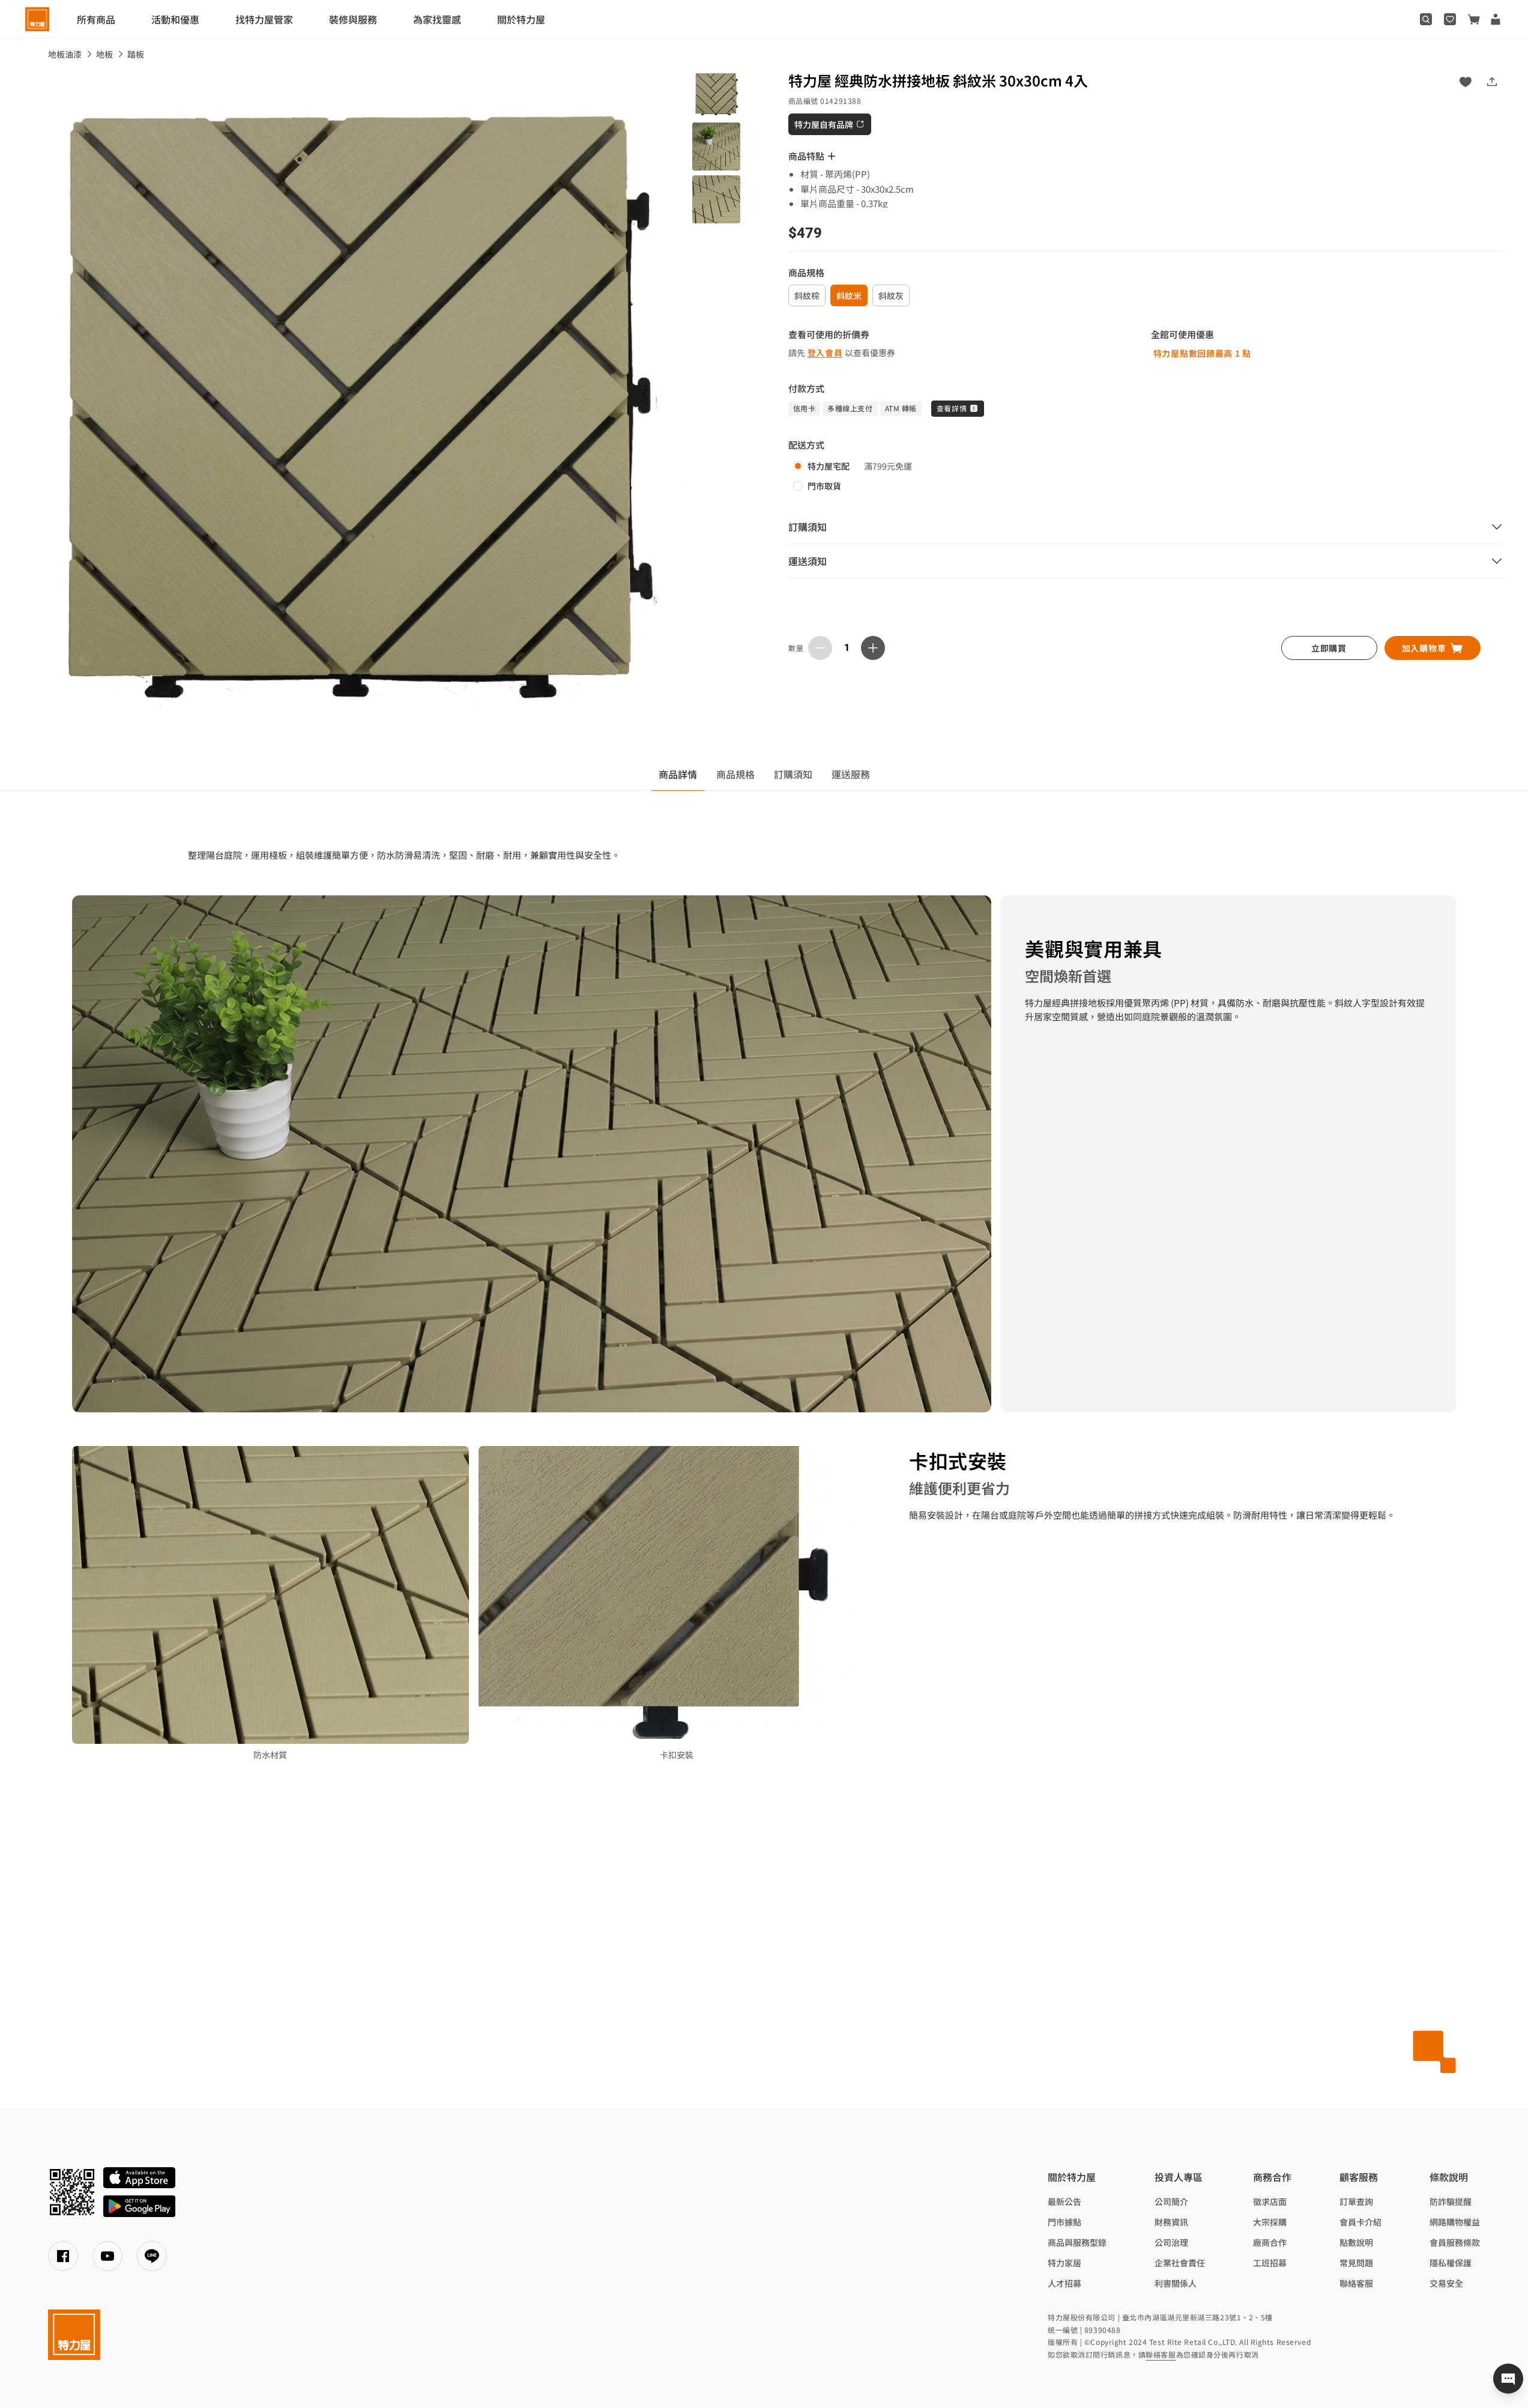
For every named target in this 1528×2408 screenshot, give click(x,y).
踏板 (136, 54)
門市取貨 (824, 486)
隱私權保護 (1451, 2263)
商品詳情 (678, 774)
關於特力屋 (521, 19)
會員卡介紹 (1360, 2222)
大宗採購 (1270, 2222)
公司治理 (1171, 2242)
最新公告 (1064, 2201)
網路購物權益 (1455, 2222)
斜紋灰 (891, 295)
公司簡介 (1171, 2201)
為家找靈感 (437, 19)
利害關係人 (1176, 2283)
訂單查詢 (1356, 2201)
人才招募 (1064, 2283)
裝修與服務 (353, 19)
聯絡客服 (1356, 2283)
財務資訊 (1171, 2222)
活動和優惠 (175, 19)
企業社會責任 (1180, 2263)
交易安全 (1446, 2283)
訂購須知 (793, 774)
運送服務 (851, 774)
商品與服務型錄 (1077, 2242)
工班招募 (1270, 2263)
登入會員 (825, 352)
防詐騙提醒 (1451, 2201)
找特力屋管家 (264, 19)
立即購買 (1329, 648)
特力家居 (1064, 2263)
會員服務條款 (1455, 2242)
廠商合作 (1270, 2242)
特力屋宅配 (829, 466)
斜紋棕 (807, 295)
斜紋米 (849, 295)
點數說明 (1356, 2242)
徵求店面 (1270, 2201)
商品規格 (735, 774)
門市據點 (1064, 2222)
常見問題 (1356, 2263)
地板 (104, 54)
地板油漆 (65, 54)
